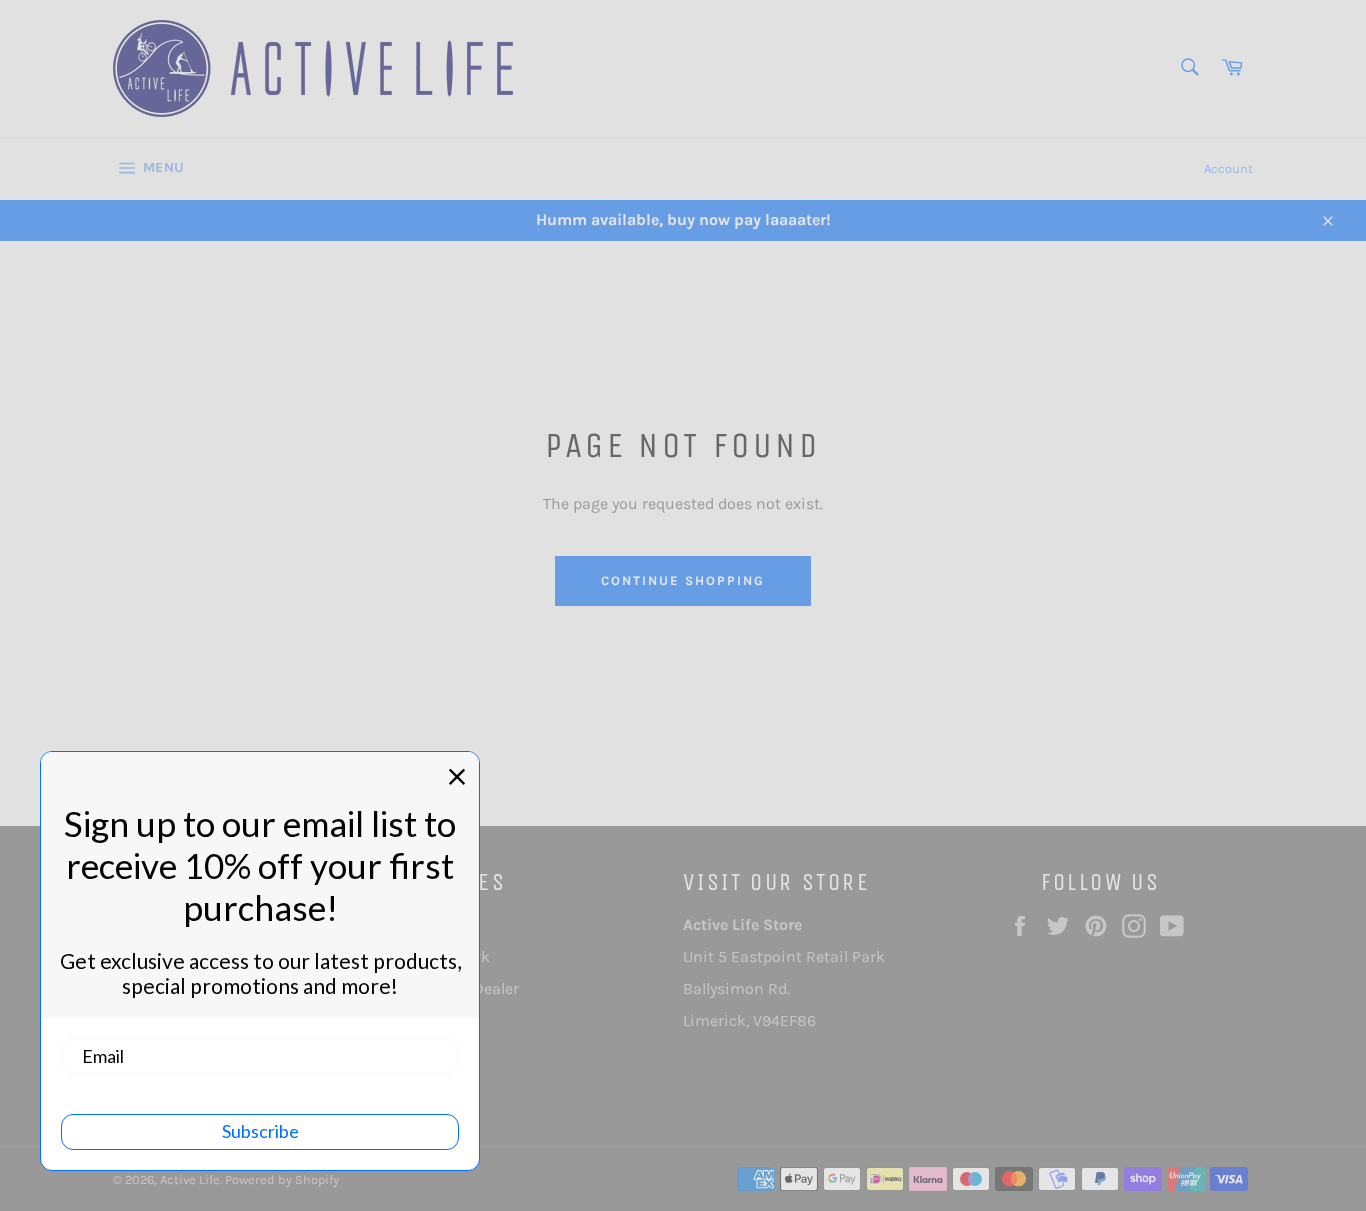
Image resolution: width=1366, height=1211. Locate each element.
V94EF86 (784, 1020)
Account (1228, 168)
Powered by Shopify (282, 1179)
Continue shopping (682, 580)
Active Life (190, 1179)
